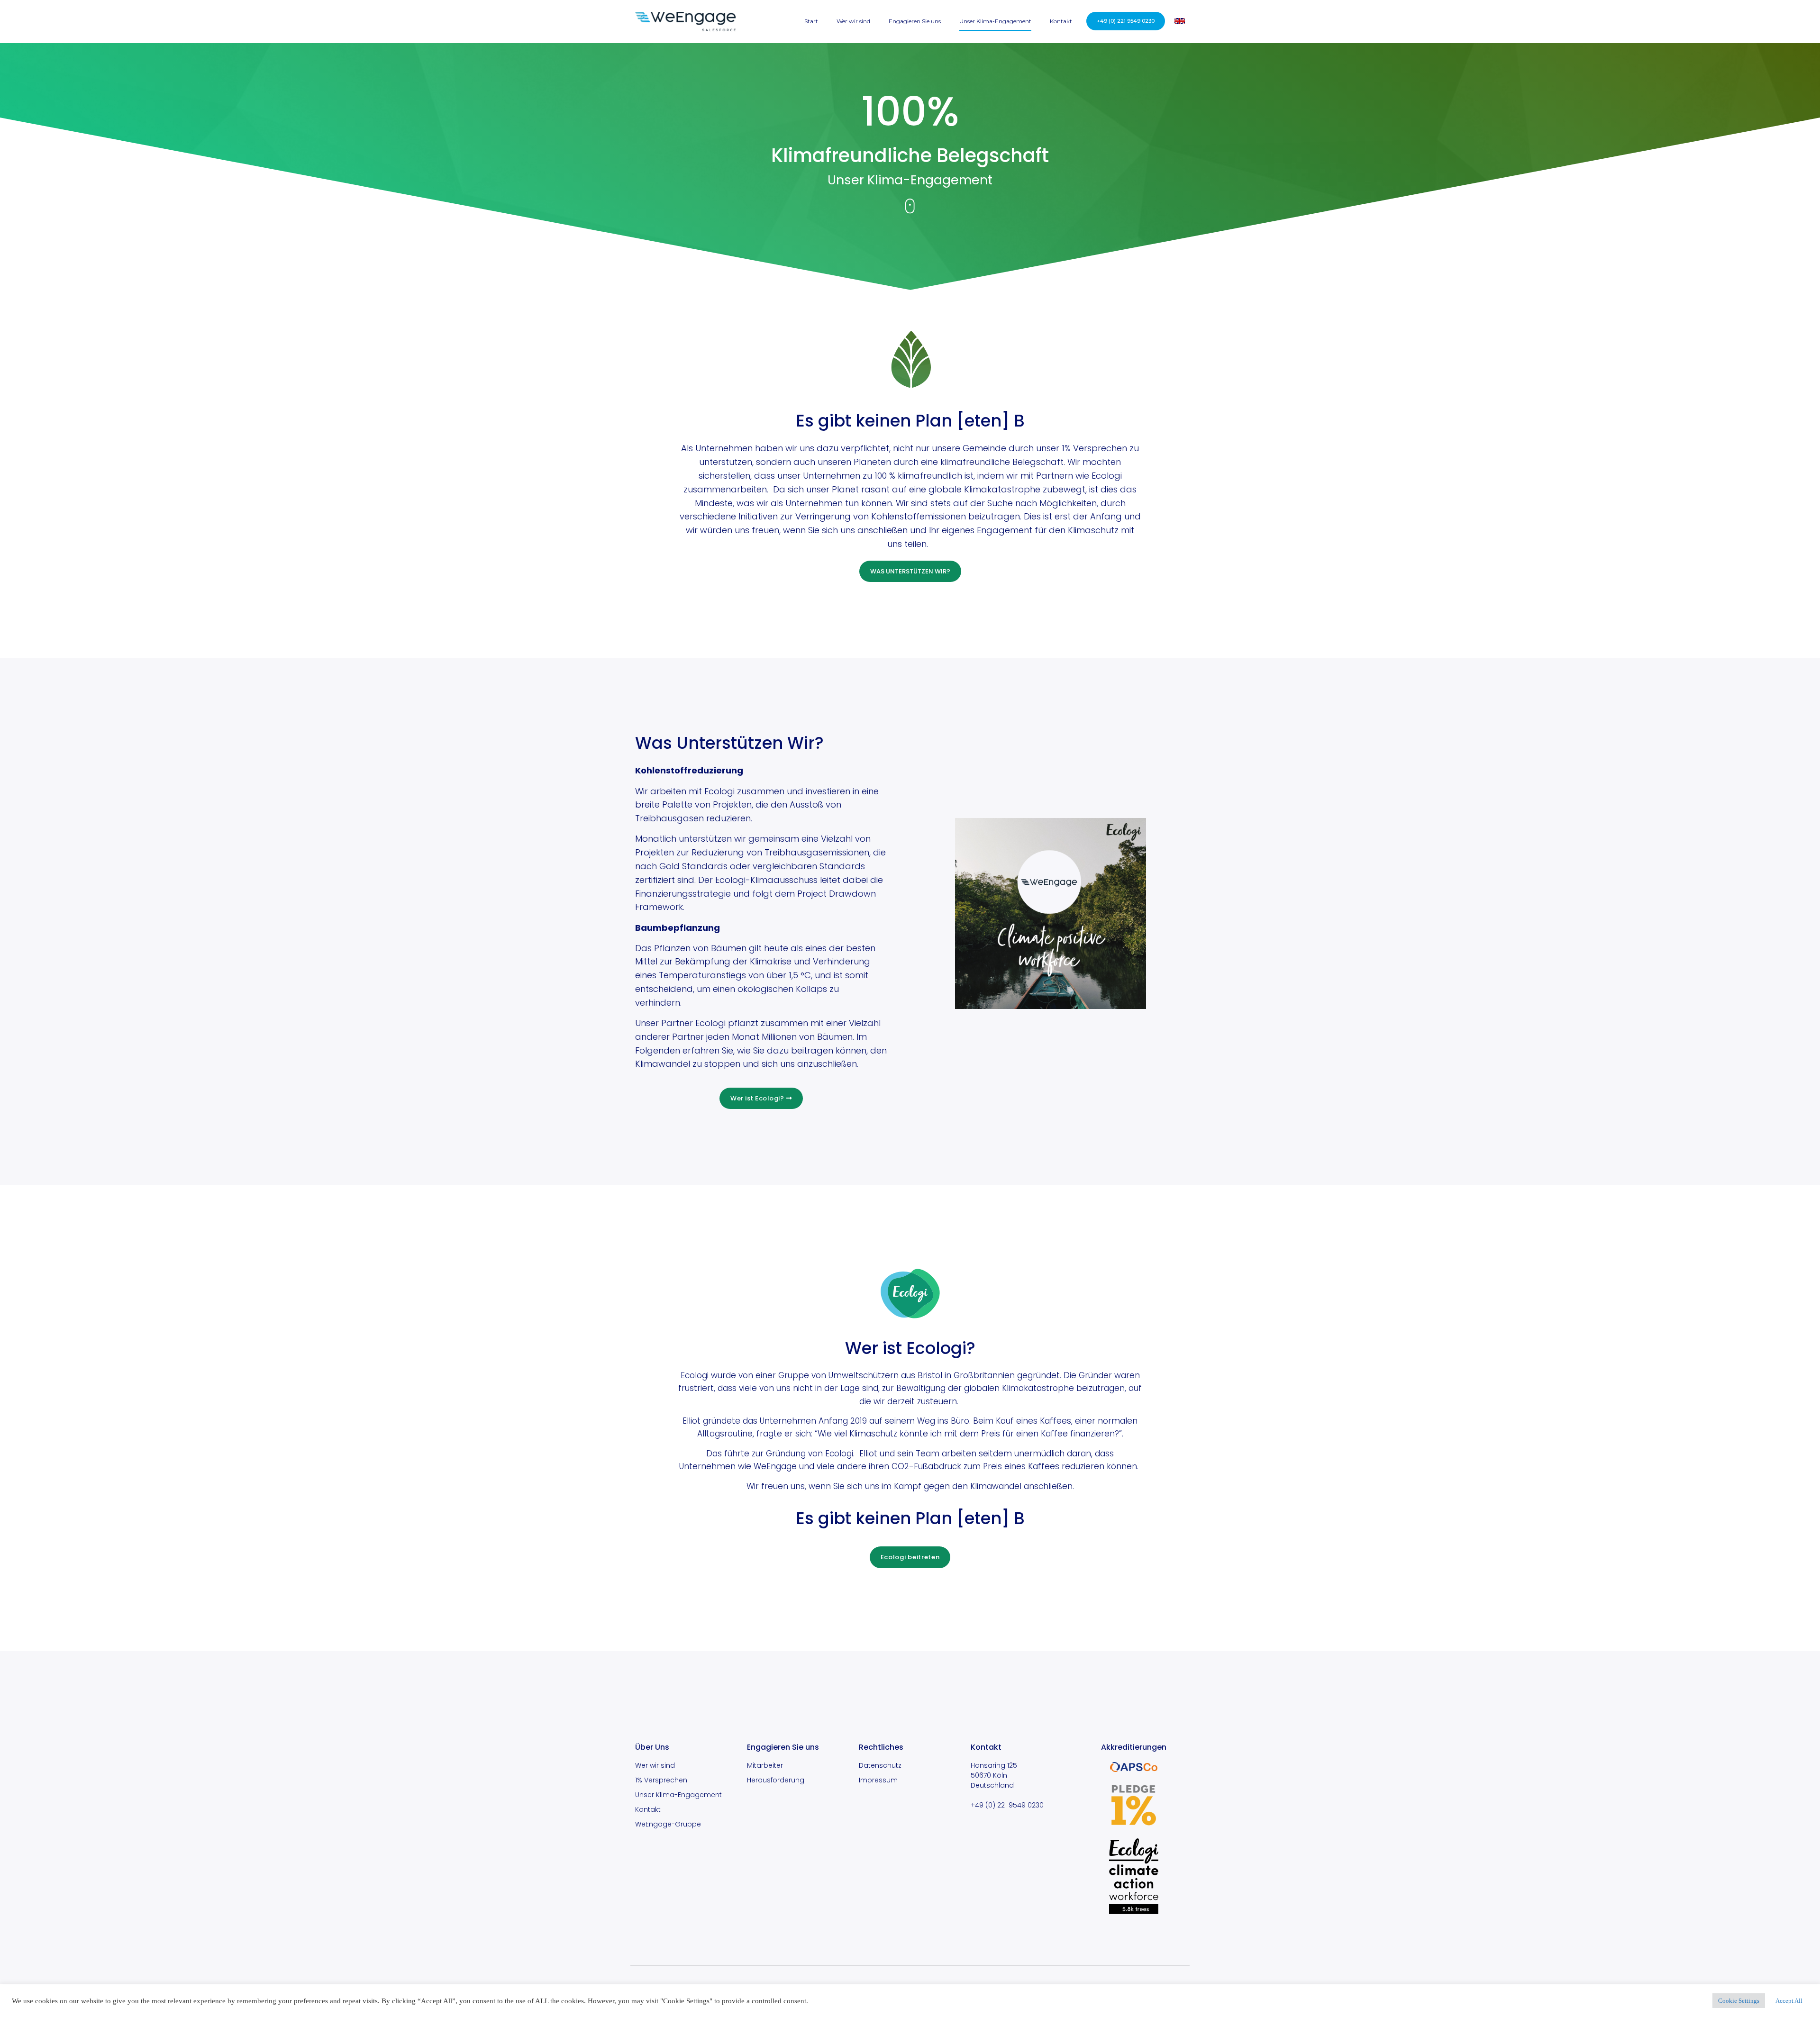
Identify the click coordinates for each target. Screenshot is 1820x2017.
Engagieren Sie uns (915, 21)
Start (811, 21)
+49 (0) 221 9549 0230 (1007, 1805)
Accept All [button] (1789, 2001)
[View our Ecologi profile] (1134, 1876)
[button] (1126, 21)
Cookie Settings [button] (1739, 2001)
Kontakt (1061, 21)
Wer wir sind (853, 21)
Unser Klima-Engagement (995, 21)
